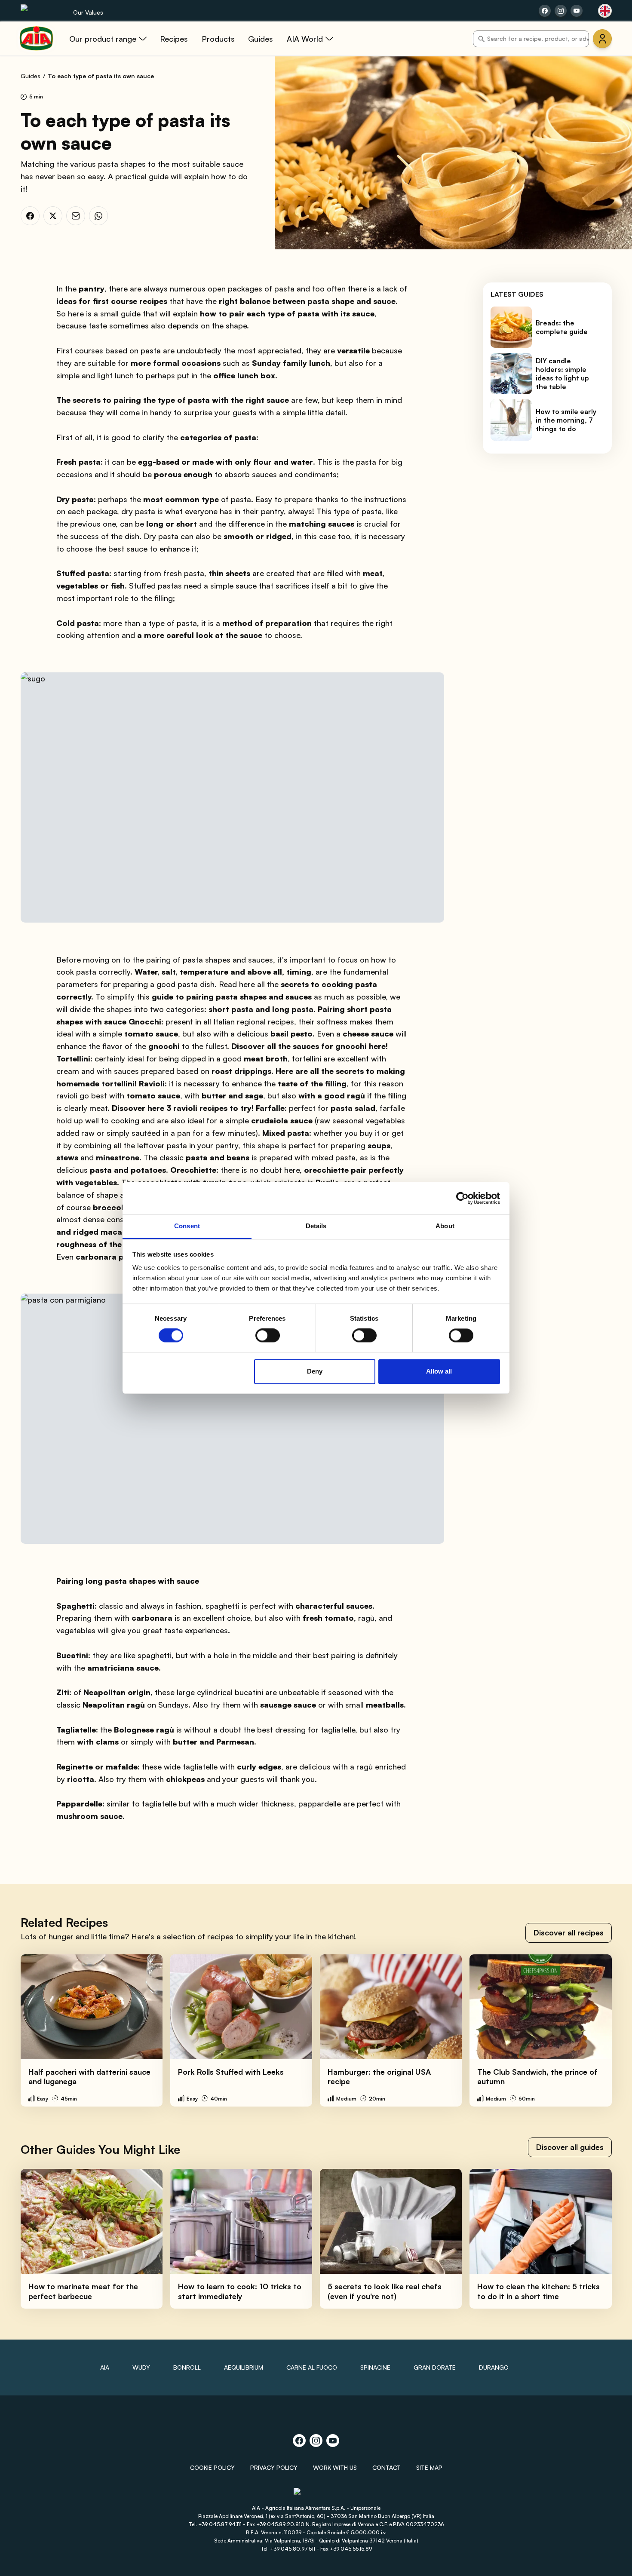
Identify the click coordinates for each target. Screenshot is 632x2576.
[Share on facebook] (545, 11)
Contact (387, 2467)
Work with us (335, 2467)
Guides (31, 76)
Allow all (439, 1371)
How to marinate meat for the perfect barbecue (83, 2291)
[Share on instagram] (561, 11)
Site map (429, 2467)
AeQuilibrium (244, 2367)
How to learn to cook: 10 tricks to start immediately (240, 2291)
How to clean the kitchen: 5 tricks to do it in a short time (538, 2291)
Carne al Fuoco (312, 2367)
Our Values (88, 12)
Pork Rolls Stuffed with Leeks (231, 2072)
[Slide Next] (607, 2030)
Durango (494, 2367)
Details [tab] (316, 1226)
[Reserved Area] (602, 39)
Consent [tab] (187, 1226)
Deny (315, 1371)
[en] (605, 11)
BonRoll (187, 2367)
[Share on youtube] (577, 11)
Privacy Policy (274, 2467)
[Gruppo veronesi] (316, 2495)
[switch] (268, 1336)
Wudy (141, 2367)
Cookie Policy (212, 2467)
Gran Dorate (435, 2367)
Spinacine (375, 2367)
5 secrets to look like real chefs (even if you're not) (385, 2291)
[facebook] (30, 216)
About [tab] (445, 1226)
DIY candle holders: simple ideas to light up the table (562, 374)
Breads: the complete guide (562, 327)
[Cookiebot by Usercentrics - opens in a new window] (462, 1198)
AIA (105, 2367)
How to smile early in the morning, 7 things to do (566, 420)
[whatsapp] (98, 216)
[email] (76, 216)
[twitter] (53, 216)
